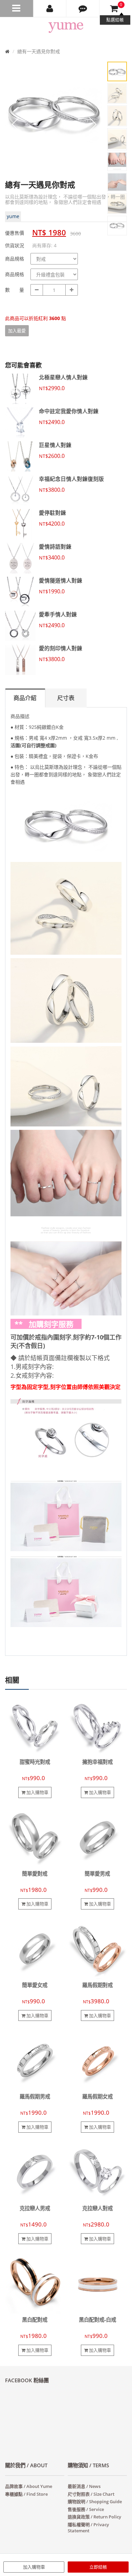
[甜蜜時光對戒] (35, 1725)
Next (93, 124)
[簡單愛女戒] (35, 1949)
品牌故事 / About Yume (29, 2486)
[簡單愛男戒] (97, 1837)
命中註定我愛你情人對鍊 (69, 411)
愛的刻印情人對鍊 (61, 648)
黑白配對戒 (35, 2320)
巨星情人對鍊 (55, 445)
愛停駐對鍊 (52, 513)
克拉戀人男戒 (35, 2208)
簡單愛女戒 (35, 1985)
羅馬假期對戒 (97, 1985)
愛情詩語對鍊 (55, 547)
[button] (83, 8)
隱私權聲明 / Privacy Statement (88, 2528)
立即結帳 (98, 2567)
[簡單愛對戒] (35, 1837)
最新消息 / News (84, 2486)
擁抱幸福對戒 (97, 1762)
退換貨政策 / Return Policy (94, 2517)
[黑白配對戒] (35, 2283)
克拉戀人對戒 (97, 2208)
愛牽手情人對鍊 (58, 614)
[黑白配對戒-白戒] (97, 2283)
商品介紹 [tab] (25, 698)
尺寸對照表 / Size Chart (91, 2494)
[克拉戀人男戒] (35, 2172)
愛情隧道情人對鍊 (61, 580)
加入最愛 (17, 331)
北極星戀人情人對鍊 (63, 377)
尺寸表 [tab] (66, 698)
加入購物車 (34, 2567)
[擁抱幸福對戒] (97, 1725)
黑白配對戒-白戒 (97, 2320)
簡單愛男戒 (97, 1874)
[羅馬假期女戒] (97, 2060)
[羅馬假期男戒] (35, 2060)
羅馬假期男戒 (35, 2097)
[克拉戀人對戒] (97, 2172)
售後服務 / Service (86, 2509)
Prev (15, 124)
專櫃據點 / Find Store (26, 2494)
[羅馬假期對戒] (97, 1949)
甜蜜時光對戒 (35, 1762)
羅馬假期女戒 (97, 2097)
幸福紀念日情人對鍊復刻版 (71, 479)
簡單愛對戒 (35, 1874)
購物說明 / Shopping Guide (95, 2501)
